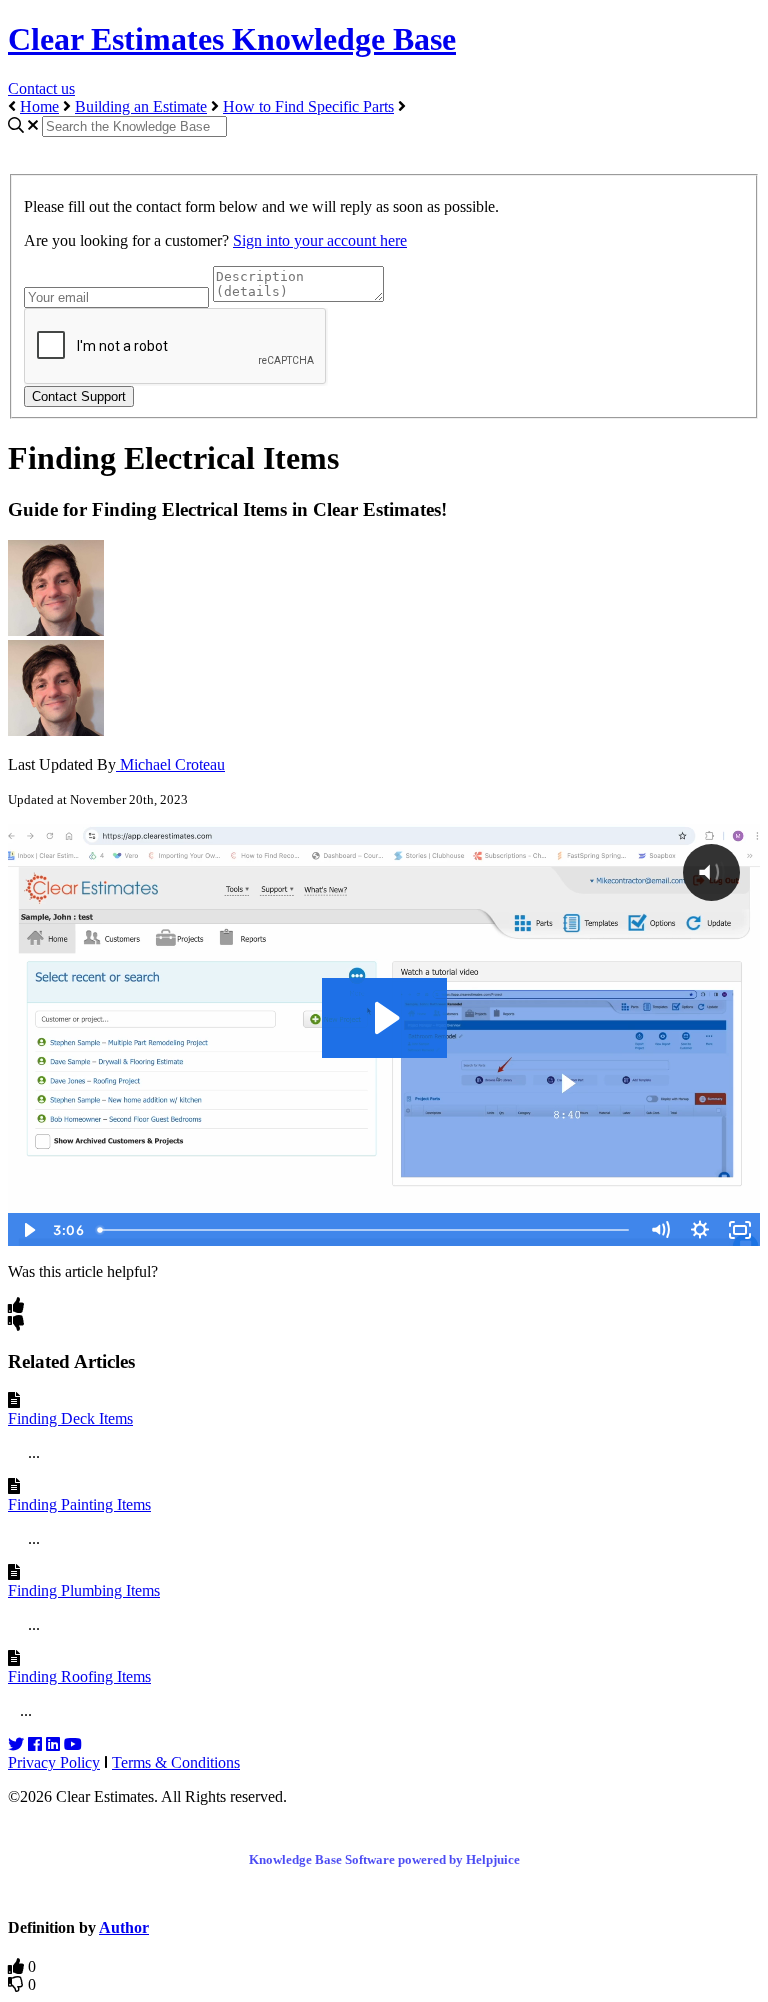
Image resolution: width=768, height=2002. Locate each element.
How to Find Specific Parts (308, 106)
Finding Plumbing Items (84, 1590)
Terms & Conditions (176, 1762)
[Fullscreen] (740, 1230)
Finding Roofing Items (79, 1676)
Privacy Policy (54, 1762)
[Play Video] (28, 1230)
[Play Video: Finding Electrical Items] (384, 1018)
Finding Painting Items (79, 1504)
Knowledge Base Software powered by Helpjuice (384, 1859)
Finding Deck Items (70, 1418)
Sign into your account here (320, 240)
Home (39, 106)
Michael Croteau (170, 764)
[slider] (365, 1230)
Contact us (41, 88)
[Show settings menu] (700, 1230)
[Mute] (660, 1230)
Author (124, 1927)
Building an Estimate (141, 106)
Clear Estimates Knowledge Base (232, 39)
